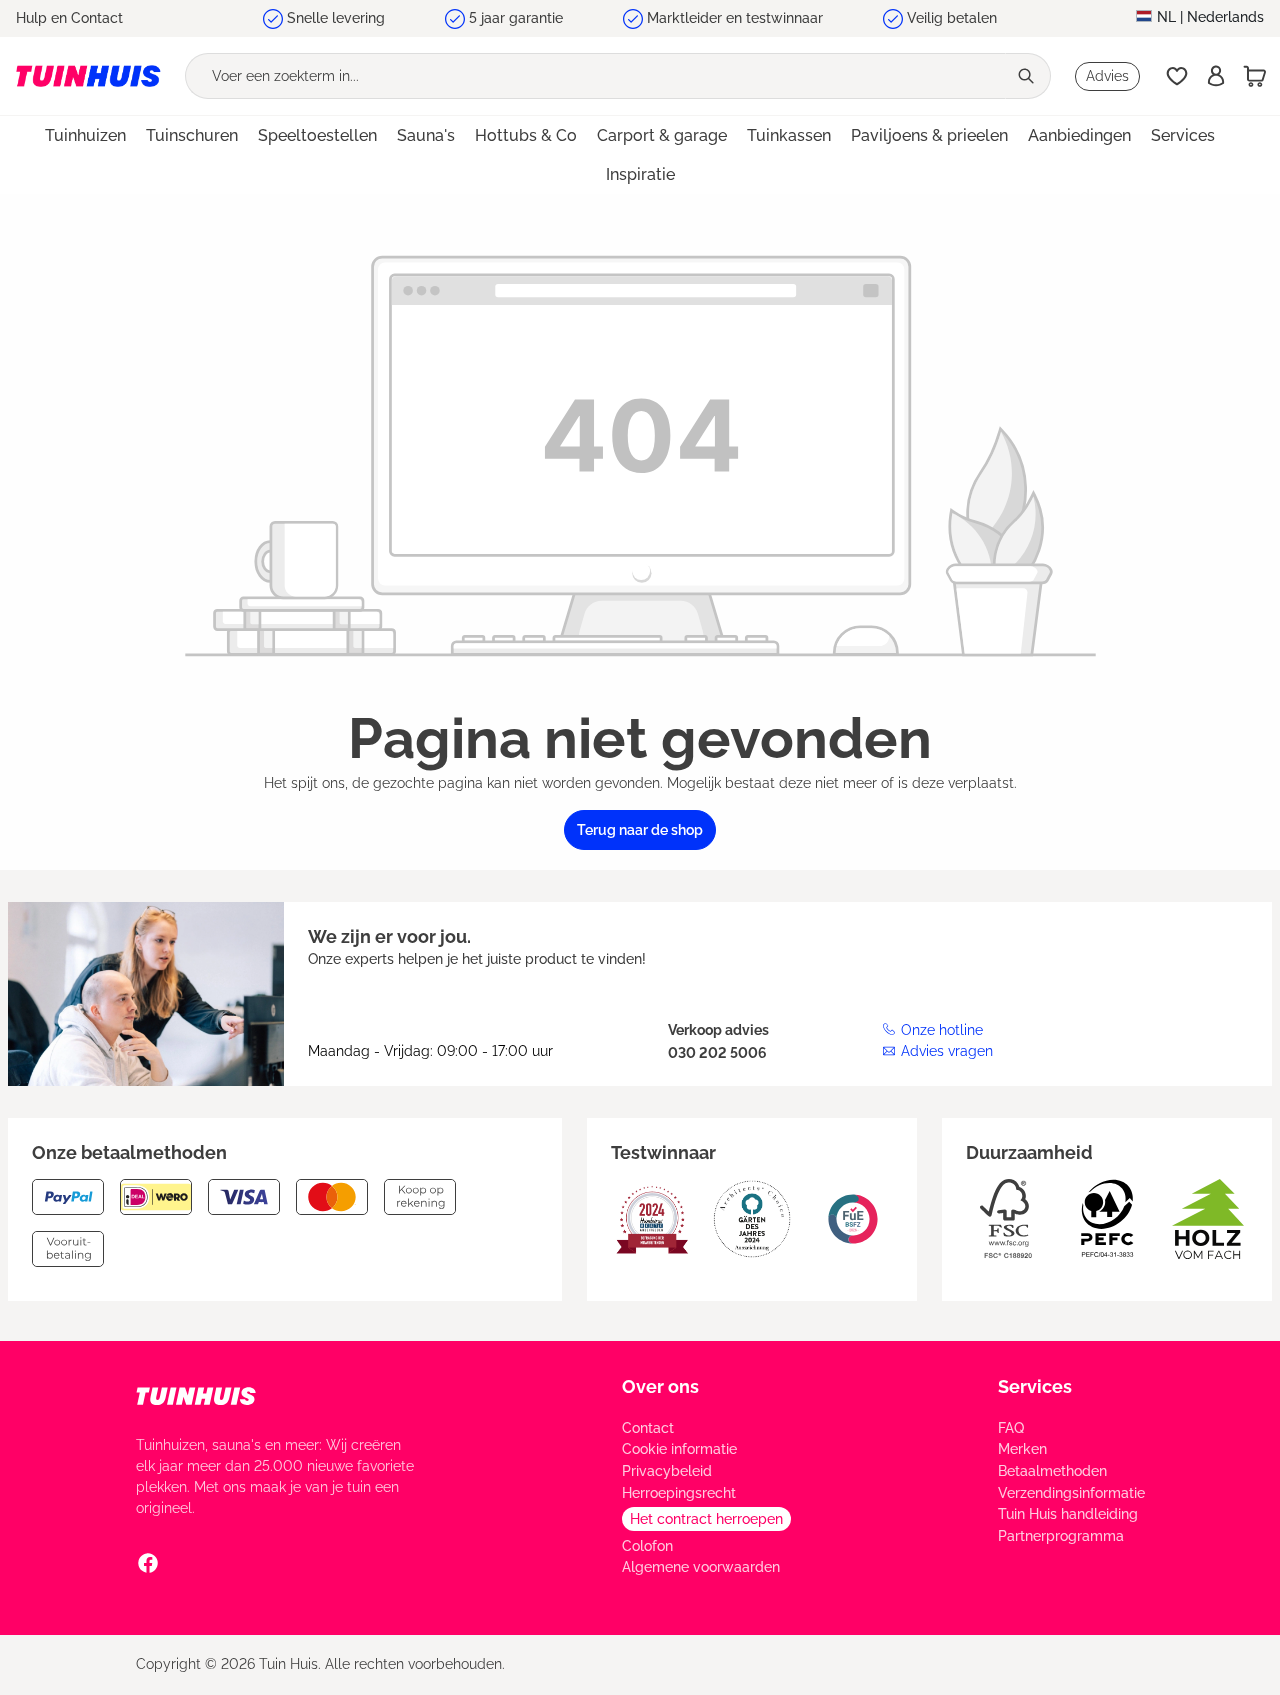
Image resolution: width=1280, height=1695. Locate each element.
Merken (1022, 1449)
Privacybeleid (667, 1471)
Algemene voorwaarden (701, 1567)
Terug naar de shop (640, 830)
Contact (648, 1428)
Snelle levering (336, 18)
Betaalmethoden (1052, 1471)
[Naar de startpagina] (88, 76)
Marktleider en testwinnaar (735, 18)
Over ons (660, 1386)
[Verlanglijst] (1177, 76)
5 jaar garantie (516, 18)
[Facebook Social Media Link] (148, 1562)
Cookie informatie (679, 1449)
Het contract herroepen (706, 1519)
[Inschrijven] (1216, 76)
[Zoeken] (1028, 76)
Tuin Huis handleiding (1068, 1514)
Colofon (647, 1546)
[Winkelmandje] (1255, 76)
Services (1035, 1386)
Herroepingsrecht (679, 1493)
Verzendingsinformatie (1071, 1493)
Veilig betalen (952, 18)
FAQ (1011, 1428)
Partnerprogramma (1061, 1536)
